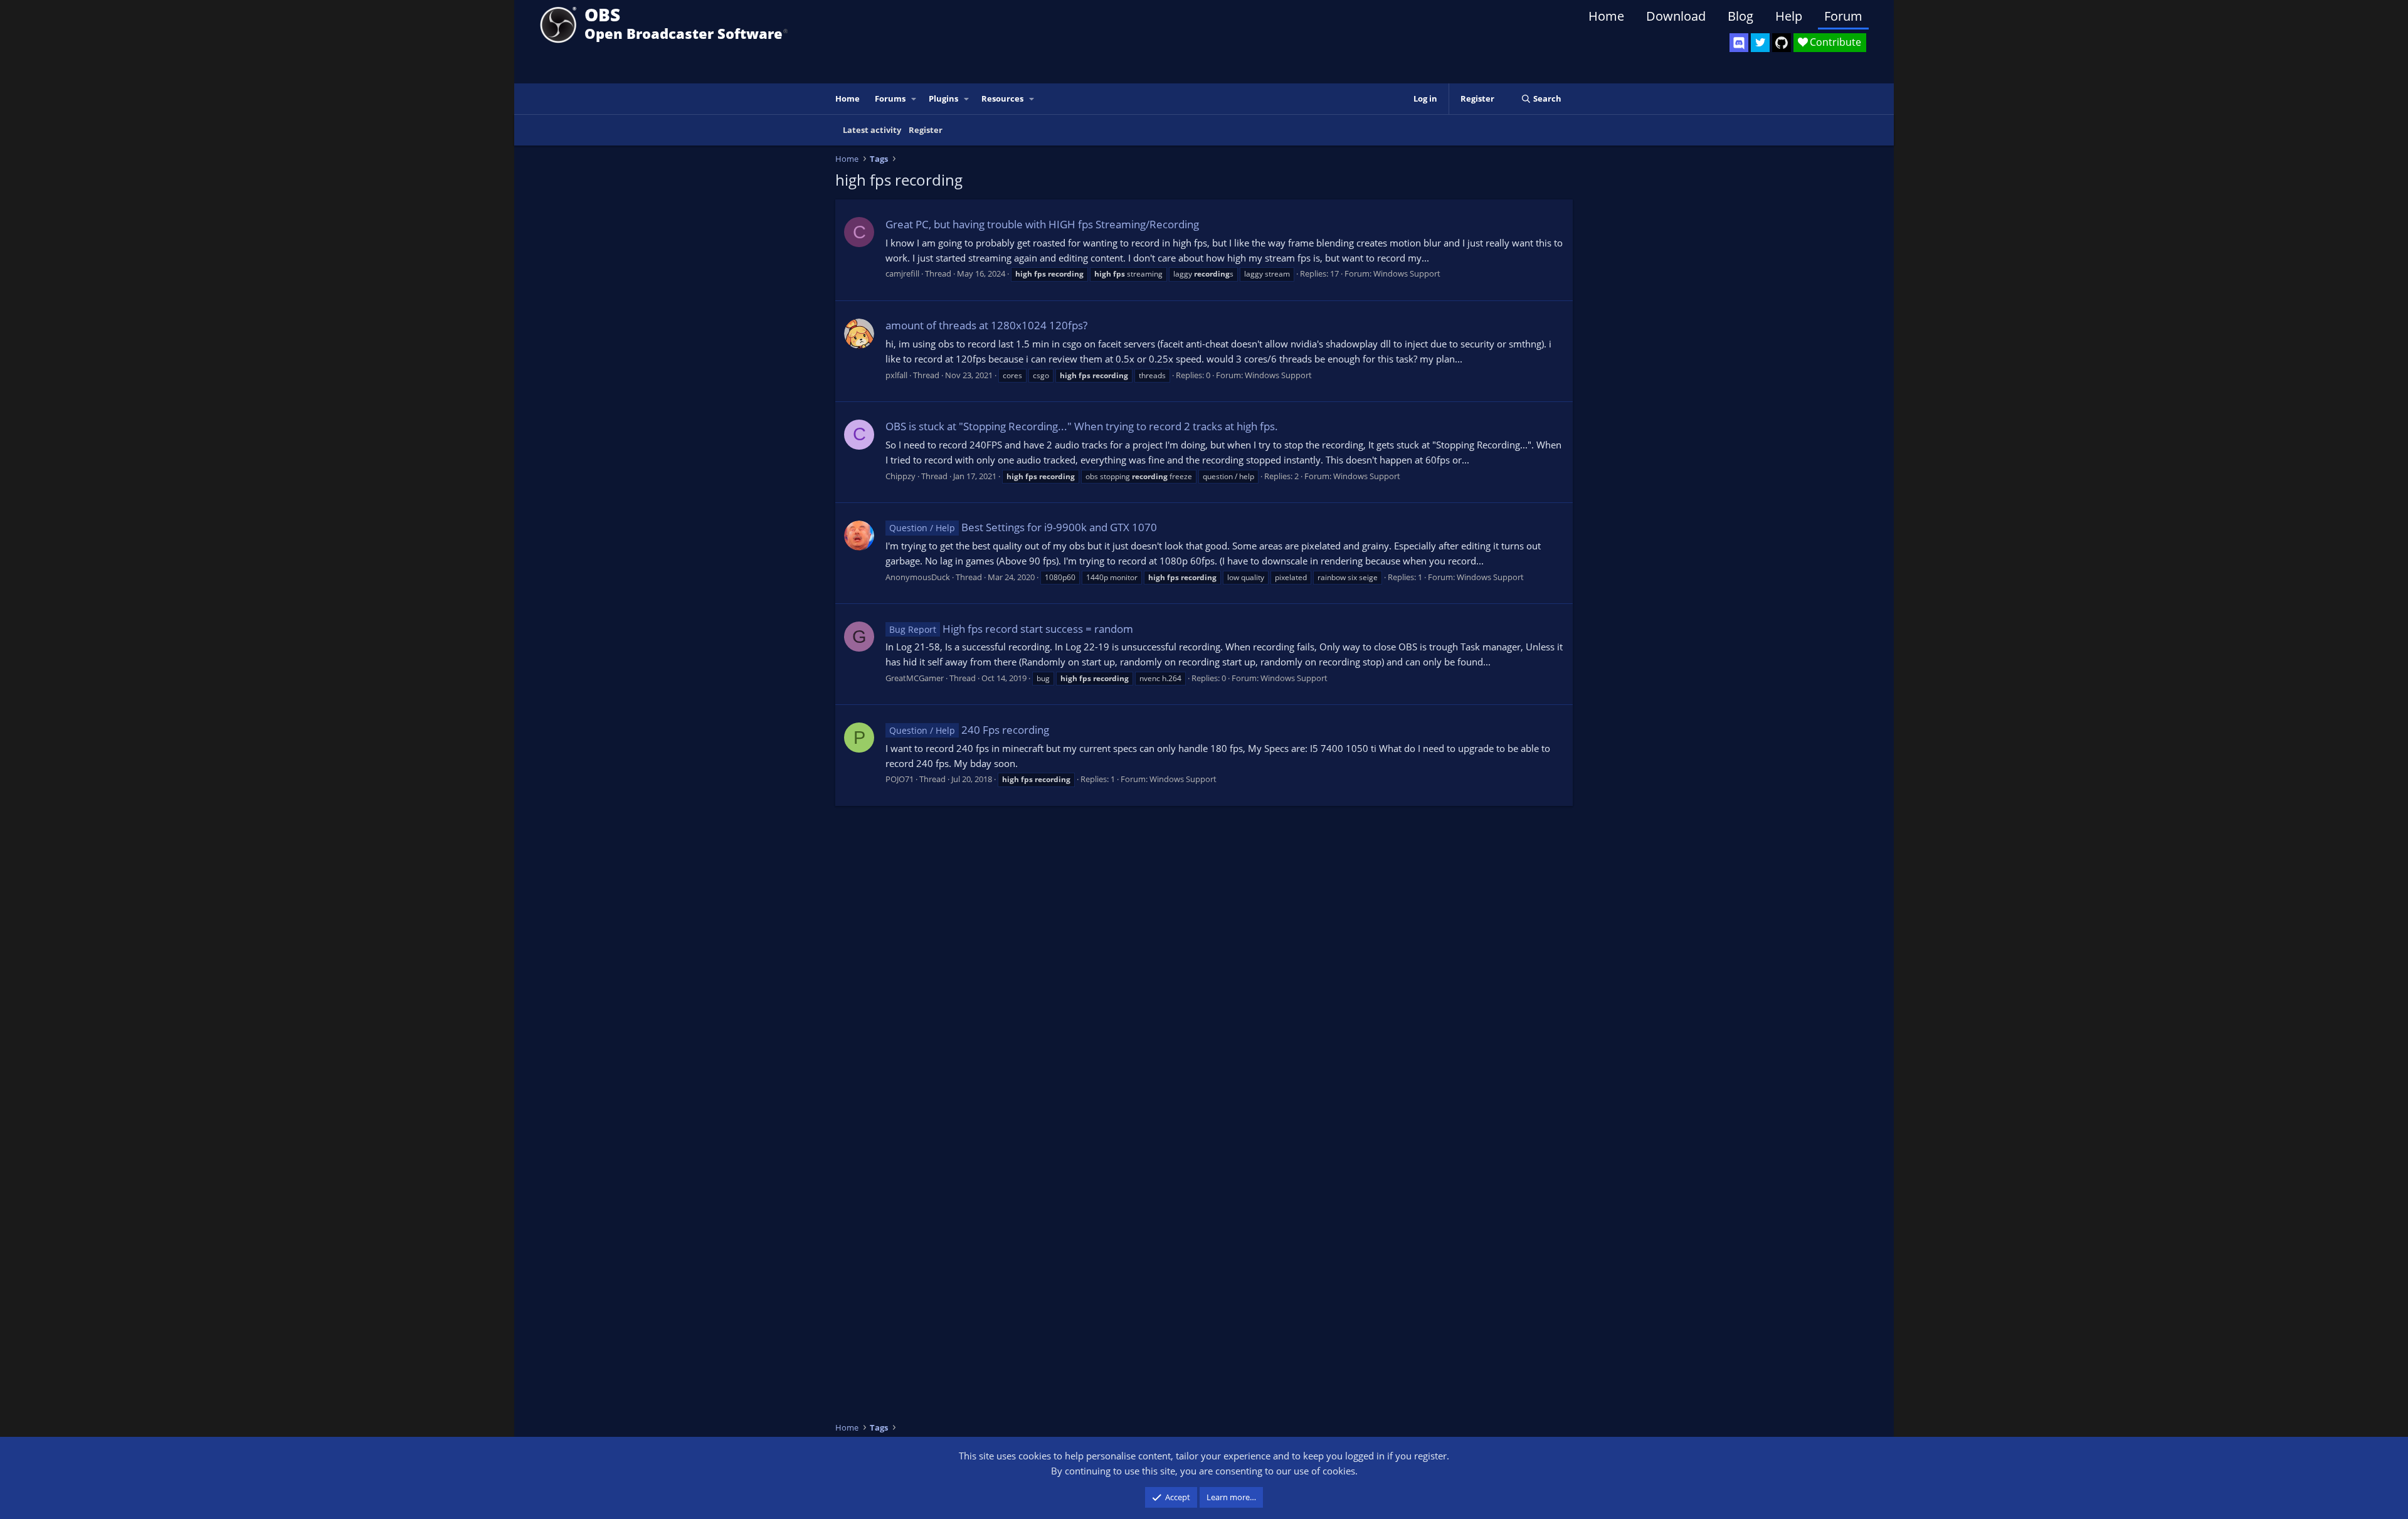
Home (1606, 16)
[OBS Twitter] (1760, 43)
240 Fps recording (969, 730)
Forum (1843, 16)
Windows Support (1407, 273)
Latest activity (872, 130)
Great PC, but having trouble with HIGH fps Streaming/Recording (1042, 224)
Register (926, 130)
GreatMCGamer (915, 678)
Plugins (943, 98)
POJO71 (900, 779)
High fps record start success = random (1011, 629)
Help (1789, 16)
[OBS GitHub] (1782, 43)
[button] (914, 99)
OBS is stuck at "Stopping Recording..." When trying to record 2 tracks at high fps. (1082, 426)
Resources (1002, 98)
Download (1676, 16)
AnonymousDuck (918, 577)
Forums (890, 98)
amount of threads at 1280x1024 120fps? (986, 325)
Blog (1740, 16)
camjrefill (902, 273)
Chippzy (900, 476)
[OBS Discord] (1739, 43)
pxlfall (896, 375)
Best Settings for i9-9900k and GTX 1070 (1023, 527)
